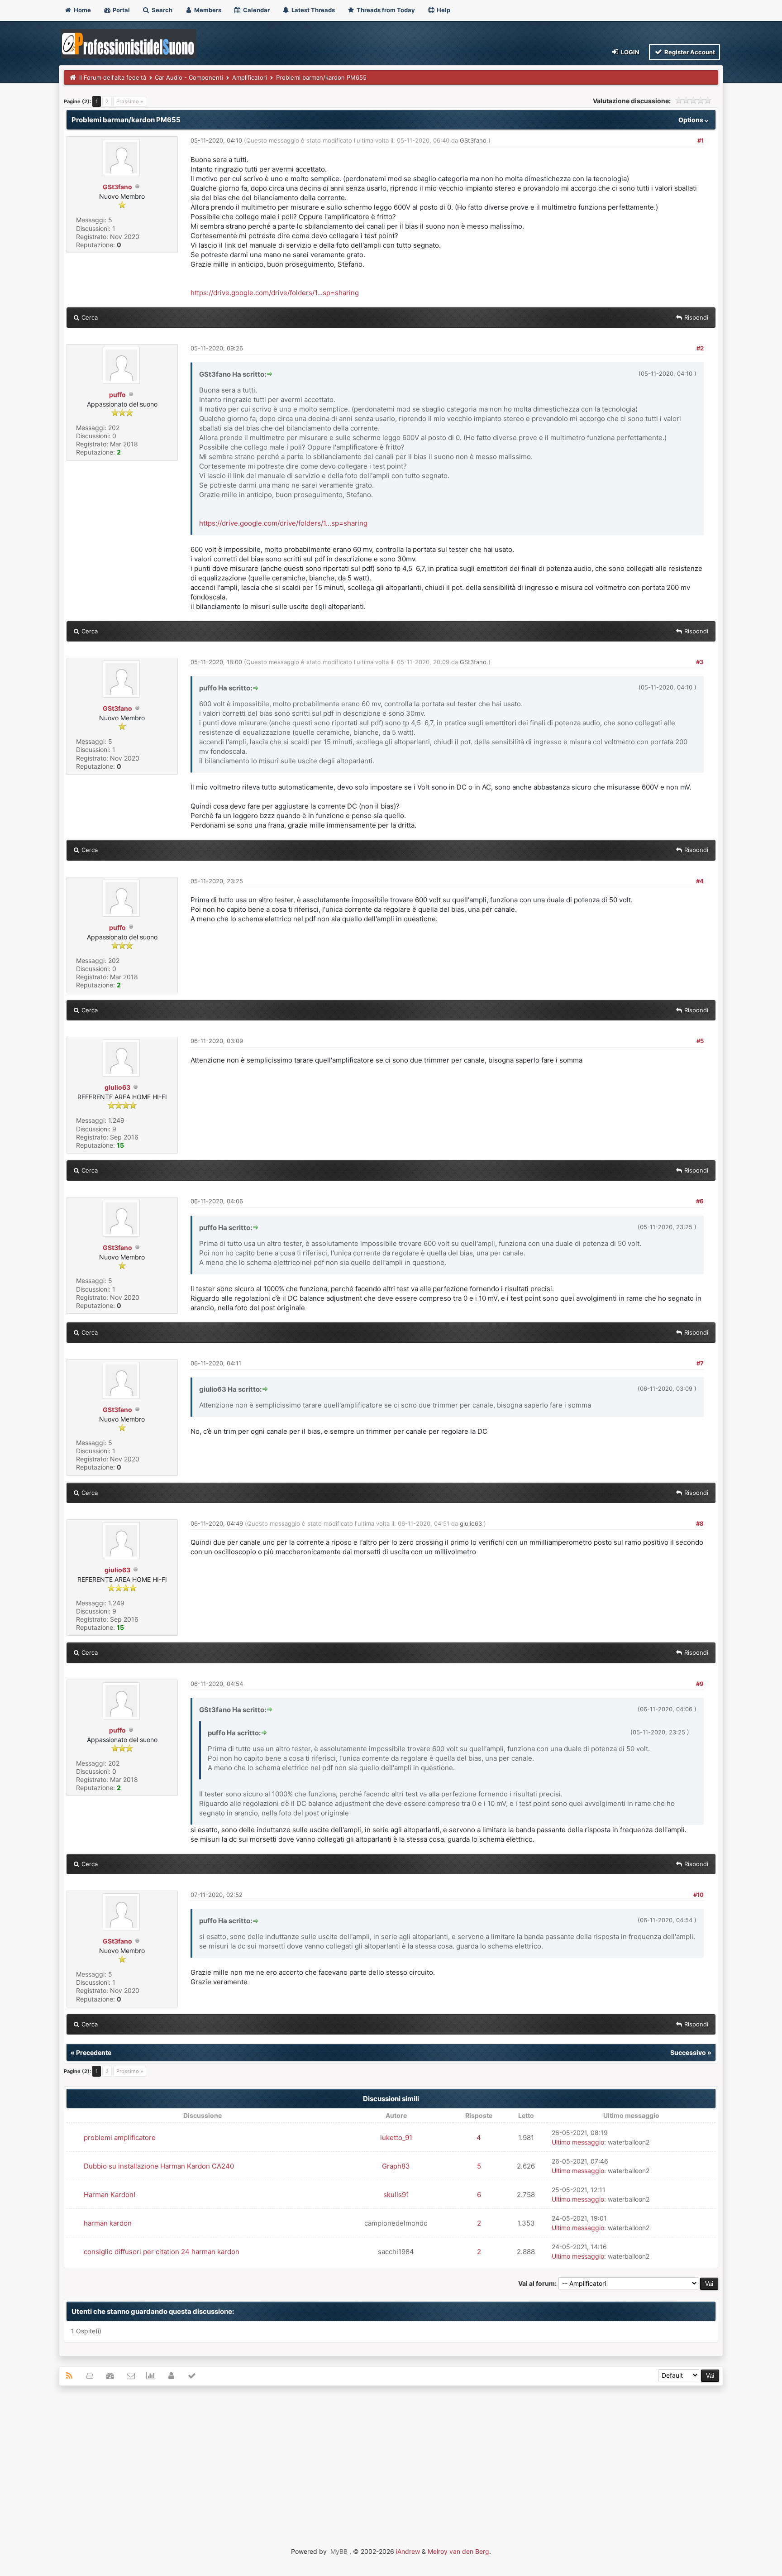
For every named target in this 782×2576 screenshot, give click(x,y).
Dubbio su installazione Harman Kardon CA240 (159, 2166)
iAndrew (408, 2551)
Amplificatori (250, 77)
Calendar (256, 10)
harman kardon (108, 2223)
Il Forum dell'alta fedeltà (113, 77)
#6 (700, 1201)
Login (629, 52)
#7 (700, 1363)
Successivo (688, 2052)
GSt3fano (117, 187)
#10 (699, 1895)
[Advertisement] (391, 2458)
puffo (117, 395)
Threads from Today (385, 10)
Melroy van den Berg (458, 2551)
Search (161, 10)
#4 (700, 881)
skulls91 (396, 2195)
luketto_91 (396, 2138)
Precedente (94, 2052)
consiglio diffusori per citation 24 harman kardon (162, 2252)
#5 (700, 1041)
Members (207, 10)
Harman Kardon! (110, 2195)
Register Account (689, 52)
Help (443, 10)
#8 (700, 1523)
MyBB (339, 2551)
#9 (700, 1684)
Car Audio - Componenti (189, 77)
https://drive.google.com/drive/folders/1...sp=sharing (275, 293)
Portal (121, 10)
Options (691, 120)
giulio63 (117, 1087)
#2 (700, 348)
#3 (700, 662)
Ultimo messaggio (578, 2142)
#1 (701, 140)
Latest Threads (312, 10)
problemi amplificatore (120, 2138)
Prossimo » (130, 101)
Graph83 (396, 2166)
